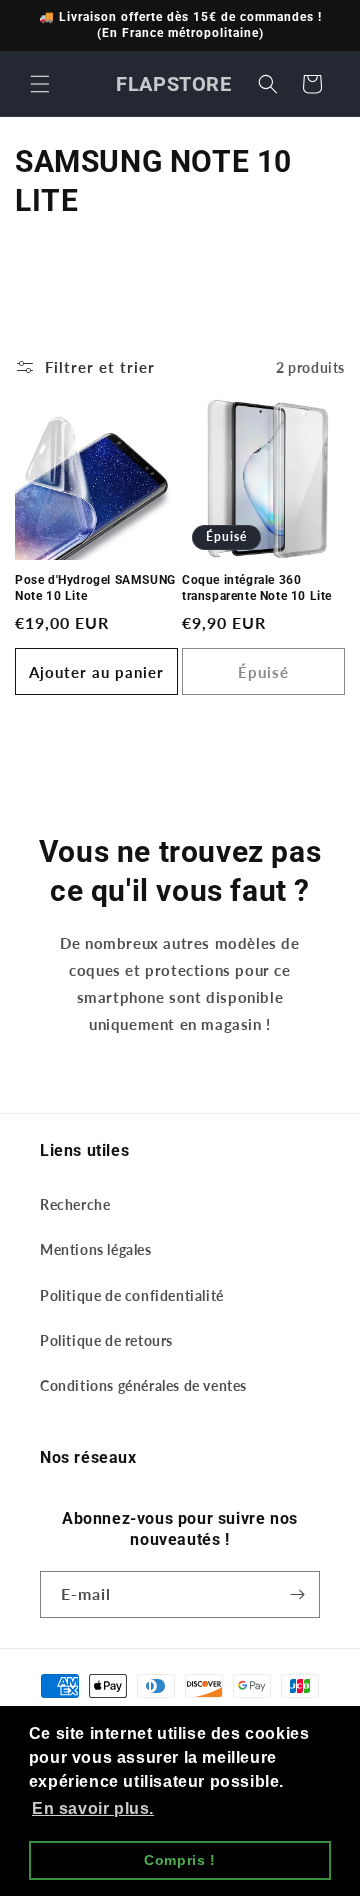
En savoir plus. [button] (93, 1808)
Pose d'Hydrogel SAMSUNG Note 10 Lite (95, 588)
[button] (40, 84)
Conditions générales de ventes (143, 1385)
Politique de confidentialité (132, 1295)
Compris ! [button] (179, 1860)
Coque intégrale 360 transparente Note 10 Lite (257, 588)
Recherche (75, 1204)
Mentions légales (96, 1249)
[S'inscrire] (297, 1594)
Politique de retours (106, 1340)
